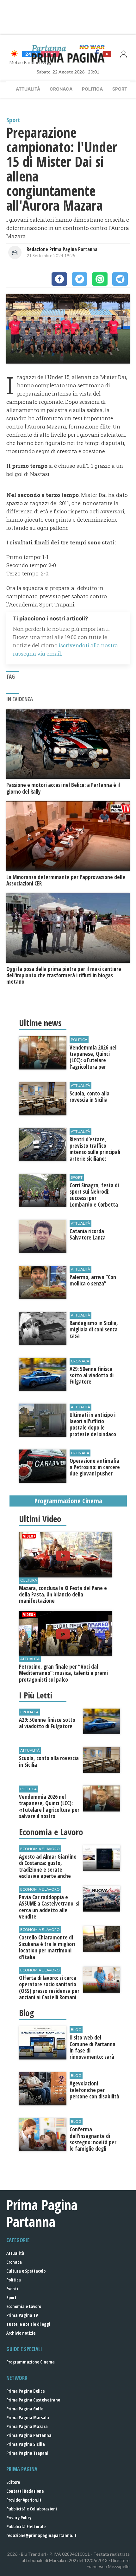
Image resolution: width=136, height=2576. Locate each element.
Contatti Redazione (25, 2491)
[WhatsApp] (100, 279)
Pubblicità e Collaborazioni (32, 2509)
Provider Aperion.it (24, 2500)
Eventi (12, 2289)
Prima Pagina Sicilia (26, 2444)
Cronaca (61, 89)
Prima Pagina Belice (25, 2391)
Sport (120, 89)
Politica (92, 89)
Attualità (28, 89)
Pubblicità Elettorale (26, 2526)
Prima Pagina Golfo (25, 2409)
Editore (13, 2482)
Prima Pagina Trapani (27, 2453)
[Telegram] (120, 279)
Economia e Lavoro (24, 2306)
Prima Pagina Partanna (29, 2435)
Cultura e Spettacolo (26, 2271)
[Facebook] (59, 279)
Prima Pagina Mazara (27, 2426)
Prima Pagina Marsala (28, 2417)
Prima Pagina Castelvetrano (33, 2400)
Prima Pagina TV (22, 2315)
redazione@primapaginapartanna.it (41, 2535)
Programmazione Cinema (31, 2362)
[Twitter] (80, 279)
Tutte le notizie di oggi (28, 2324)
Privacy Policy (19, 2518)
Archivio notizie (21, 2333)
